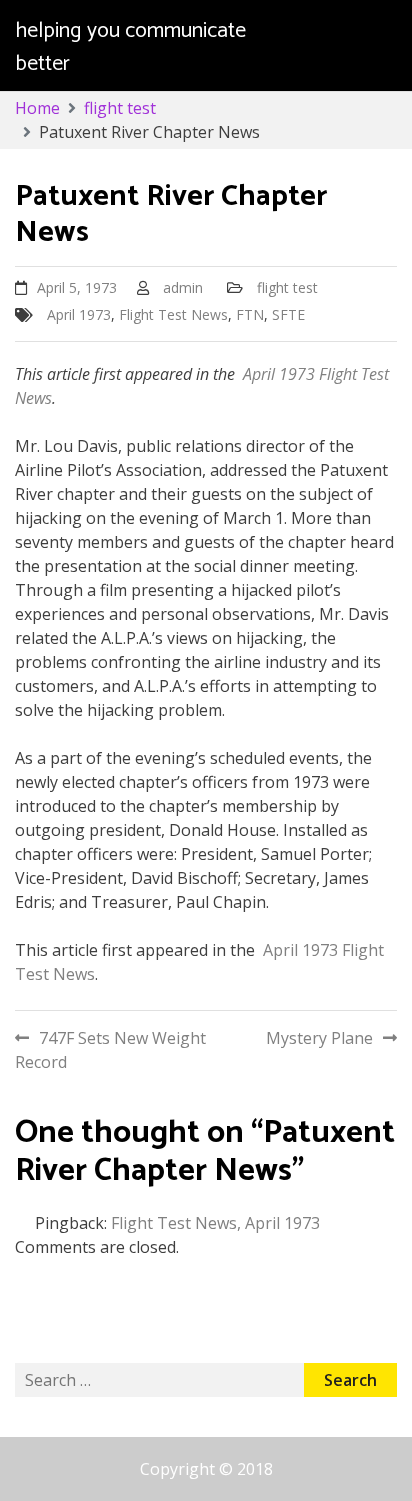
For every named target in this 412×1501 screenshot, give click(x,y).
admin (183, 287)
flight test (287, 287)
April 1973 (79, 314)
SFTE (288, 314)
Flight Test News (173, 314)
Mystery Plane (319, 1038)
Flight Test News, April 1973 (215, 1223)
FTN (250, 314)
